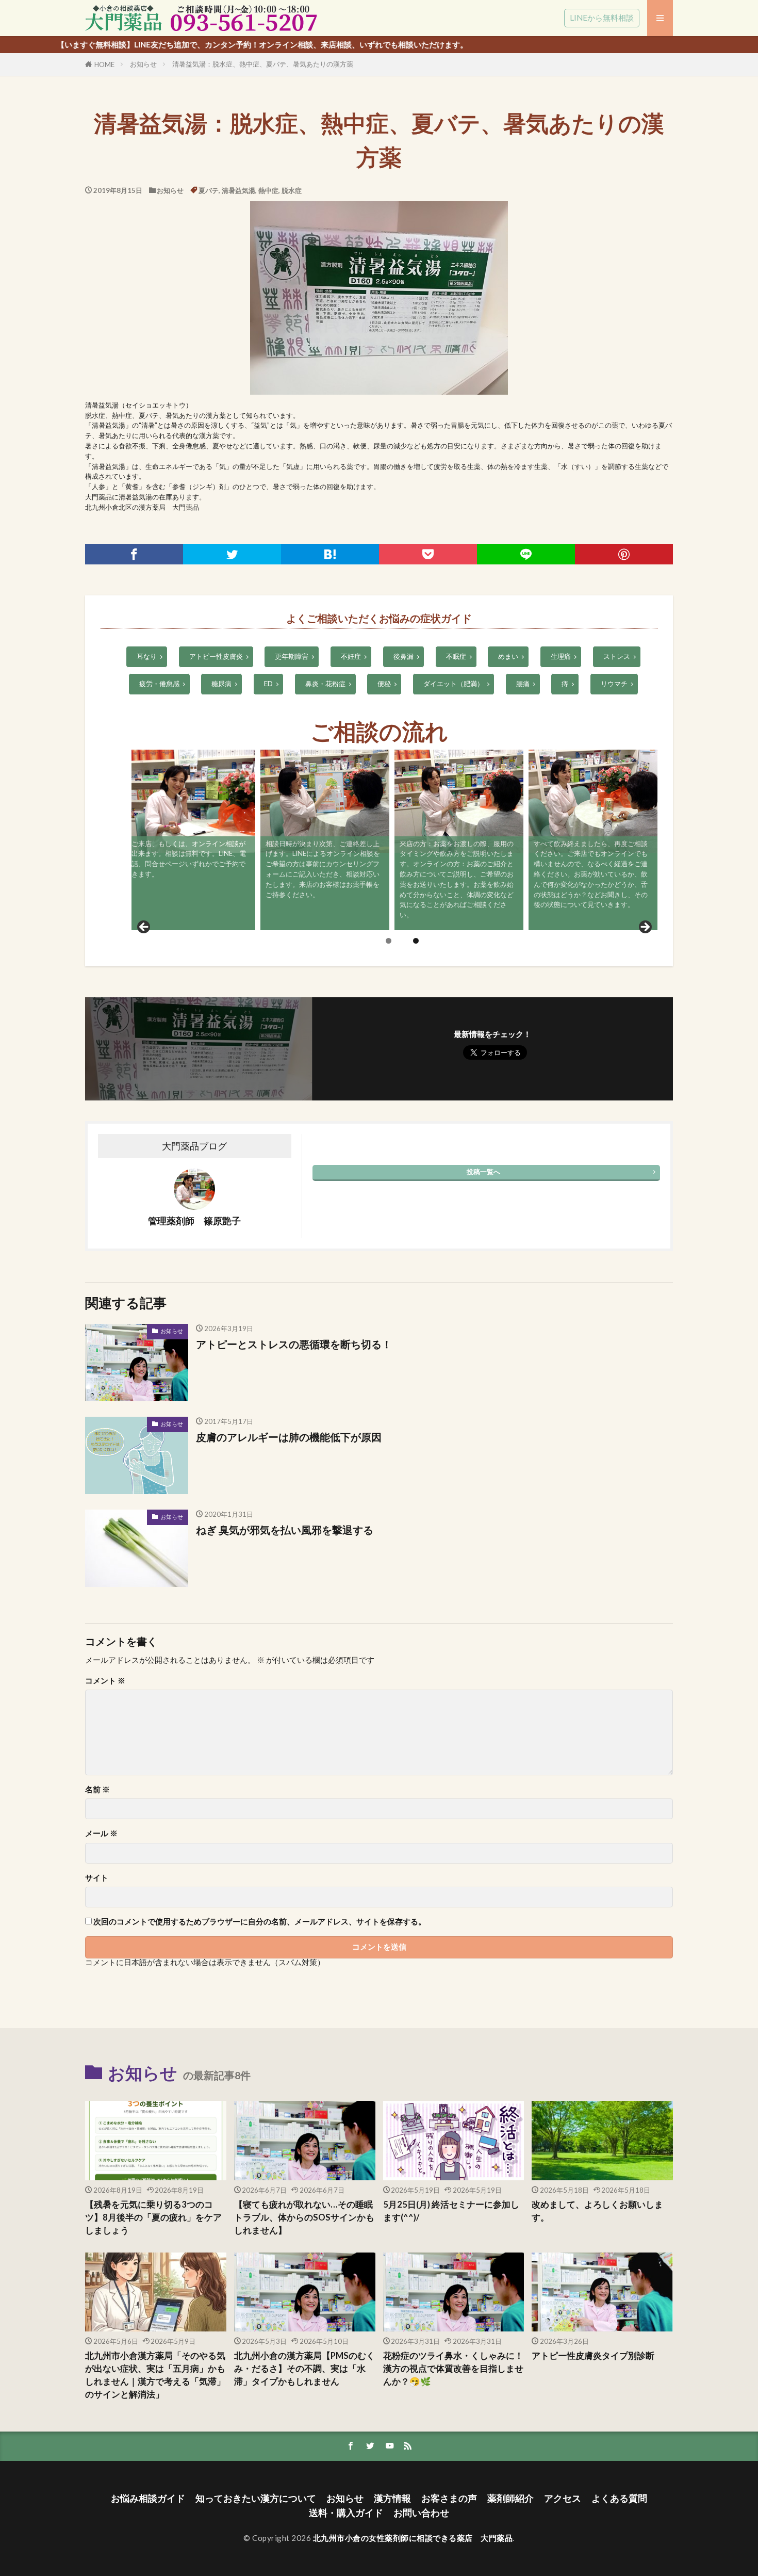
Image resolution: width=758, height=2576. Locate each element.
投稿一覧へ (483, 1172)
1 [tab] (389, 941)
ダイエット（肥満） (454, 684)
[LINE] (526, 554)
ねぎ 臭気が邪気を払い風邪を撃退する (285, 1530)
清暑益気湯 (238, 190)
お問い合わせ (421, 2513)
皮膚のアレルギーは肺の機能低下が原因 (289, 1437)
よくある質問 (619, 2498)
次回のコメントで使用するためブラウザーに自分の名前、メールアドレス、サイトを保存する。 (260, 1922)
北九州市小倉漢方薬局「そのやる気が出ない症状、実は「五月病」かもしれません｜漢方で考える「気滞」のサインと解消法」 (155, 2375)
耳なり (147, 656)
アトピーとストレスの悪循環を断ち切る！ (294, 1344)
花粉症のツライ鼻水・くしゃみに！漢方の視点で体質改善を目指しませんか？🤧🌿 (453, 2369)
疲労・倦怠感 (159, 684)
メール (101, 1833)
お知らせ (143, 64)
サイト (97, 1878)
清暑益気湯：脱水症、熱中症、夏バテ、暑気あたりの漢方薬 (263, 64)
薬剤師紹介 (510, 2498)
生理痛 (561, 656)
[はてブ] (330, 554)
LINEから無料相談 (602, 18)
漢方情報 (392, 2498)
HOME (104, 64)
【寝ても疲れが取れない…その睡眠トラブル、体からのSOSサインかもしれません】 (304, 2217)
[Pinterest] (624, 554)
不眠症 (456, 656)
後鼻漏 (403, 656)
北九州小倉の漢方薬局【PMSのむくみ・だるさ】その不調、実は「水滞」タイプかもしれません (304, 2369)
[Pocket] (428, 554)
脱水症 (292, 190)
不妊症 (351, 656)
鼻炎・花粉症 (325, 684)
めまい (508, 656)
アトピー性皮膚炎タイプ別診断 (593, 2356)
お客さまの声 (449, 2498)
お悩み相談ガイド (148, 2498)
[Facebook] (134, 554)
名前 (97, 1789)
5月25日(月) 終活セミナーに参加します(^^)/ (451, 2211)
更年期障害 (292, 656)
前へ (144, 928)
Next (645, 928)
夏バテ (209, 190)
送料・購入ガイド (346, 2513)
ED (268, 684)
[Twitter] (232, 554)
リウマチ (614, 684)
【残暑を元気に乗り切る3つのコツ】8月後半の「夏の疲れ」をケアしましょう (153, 2217)
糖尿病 (221, 684)
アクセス (563, 2498)
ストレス (617, 656)
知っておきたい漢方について (256, 2498)
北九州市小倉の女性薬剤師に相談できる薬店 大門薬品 (413, 2538)
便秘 (384, 684)
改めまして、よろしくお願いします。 (597, 2211)
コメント (105, 1681)
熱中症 (268, 190)
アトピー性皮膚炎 (216, 656)
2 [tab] (416, 941)
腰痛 (523, 684)
